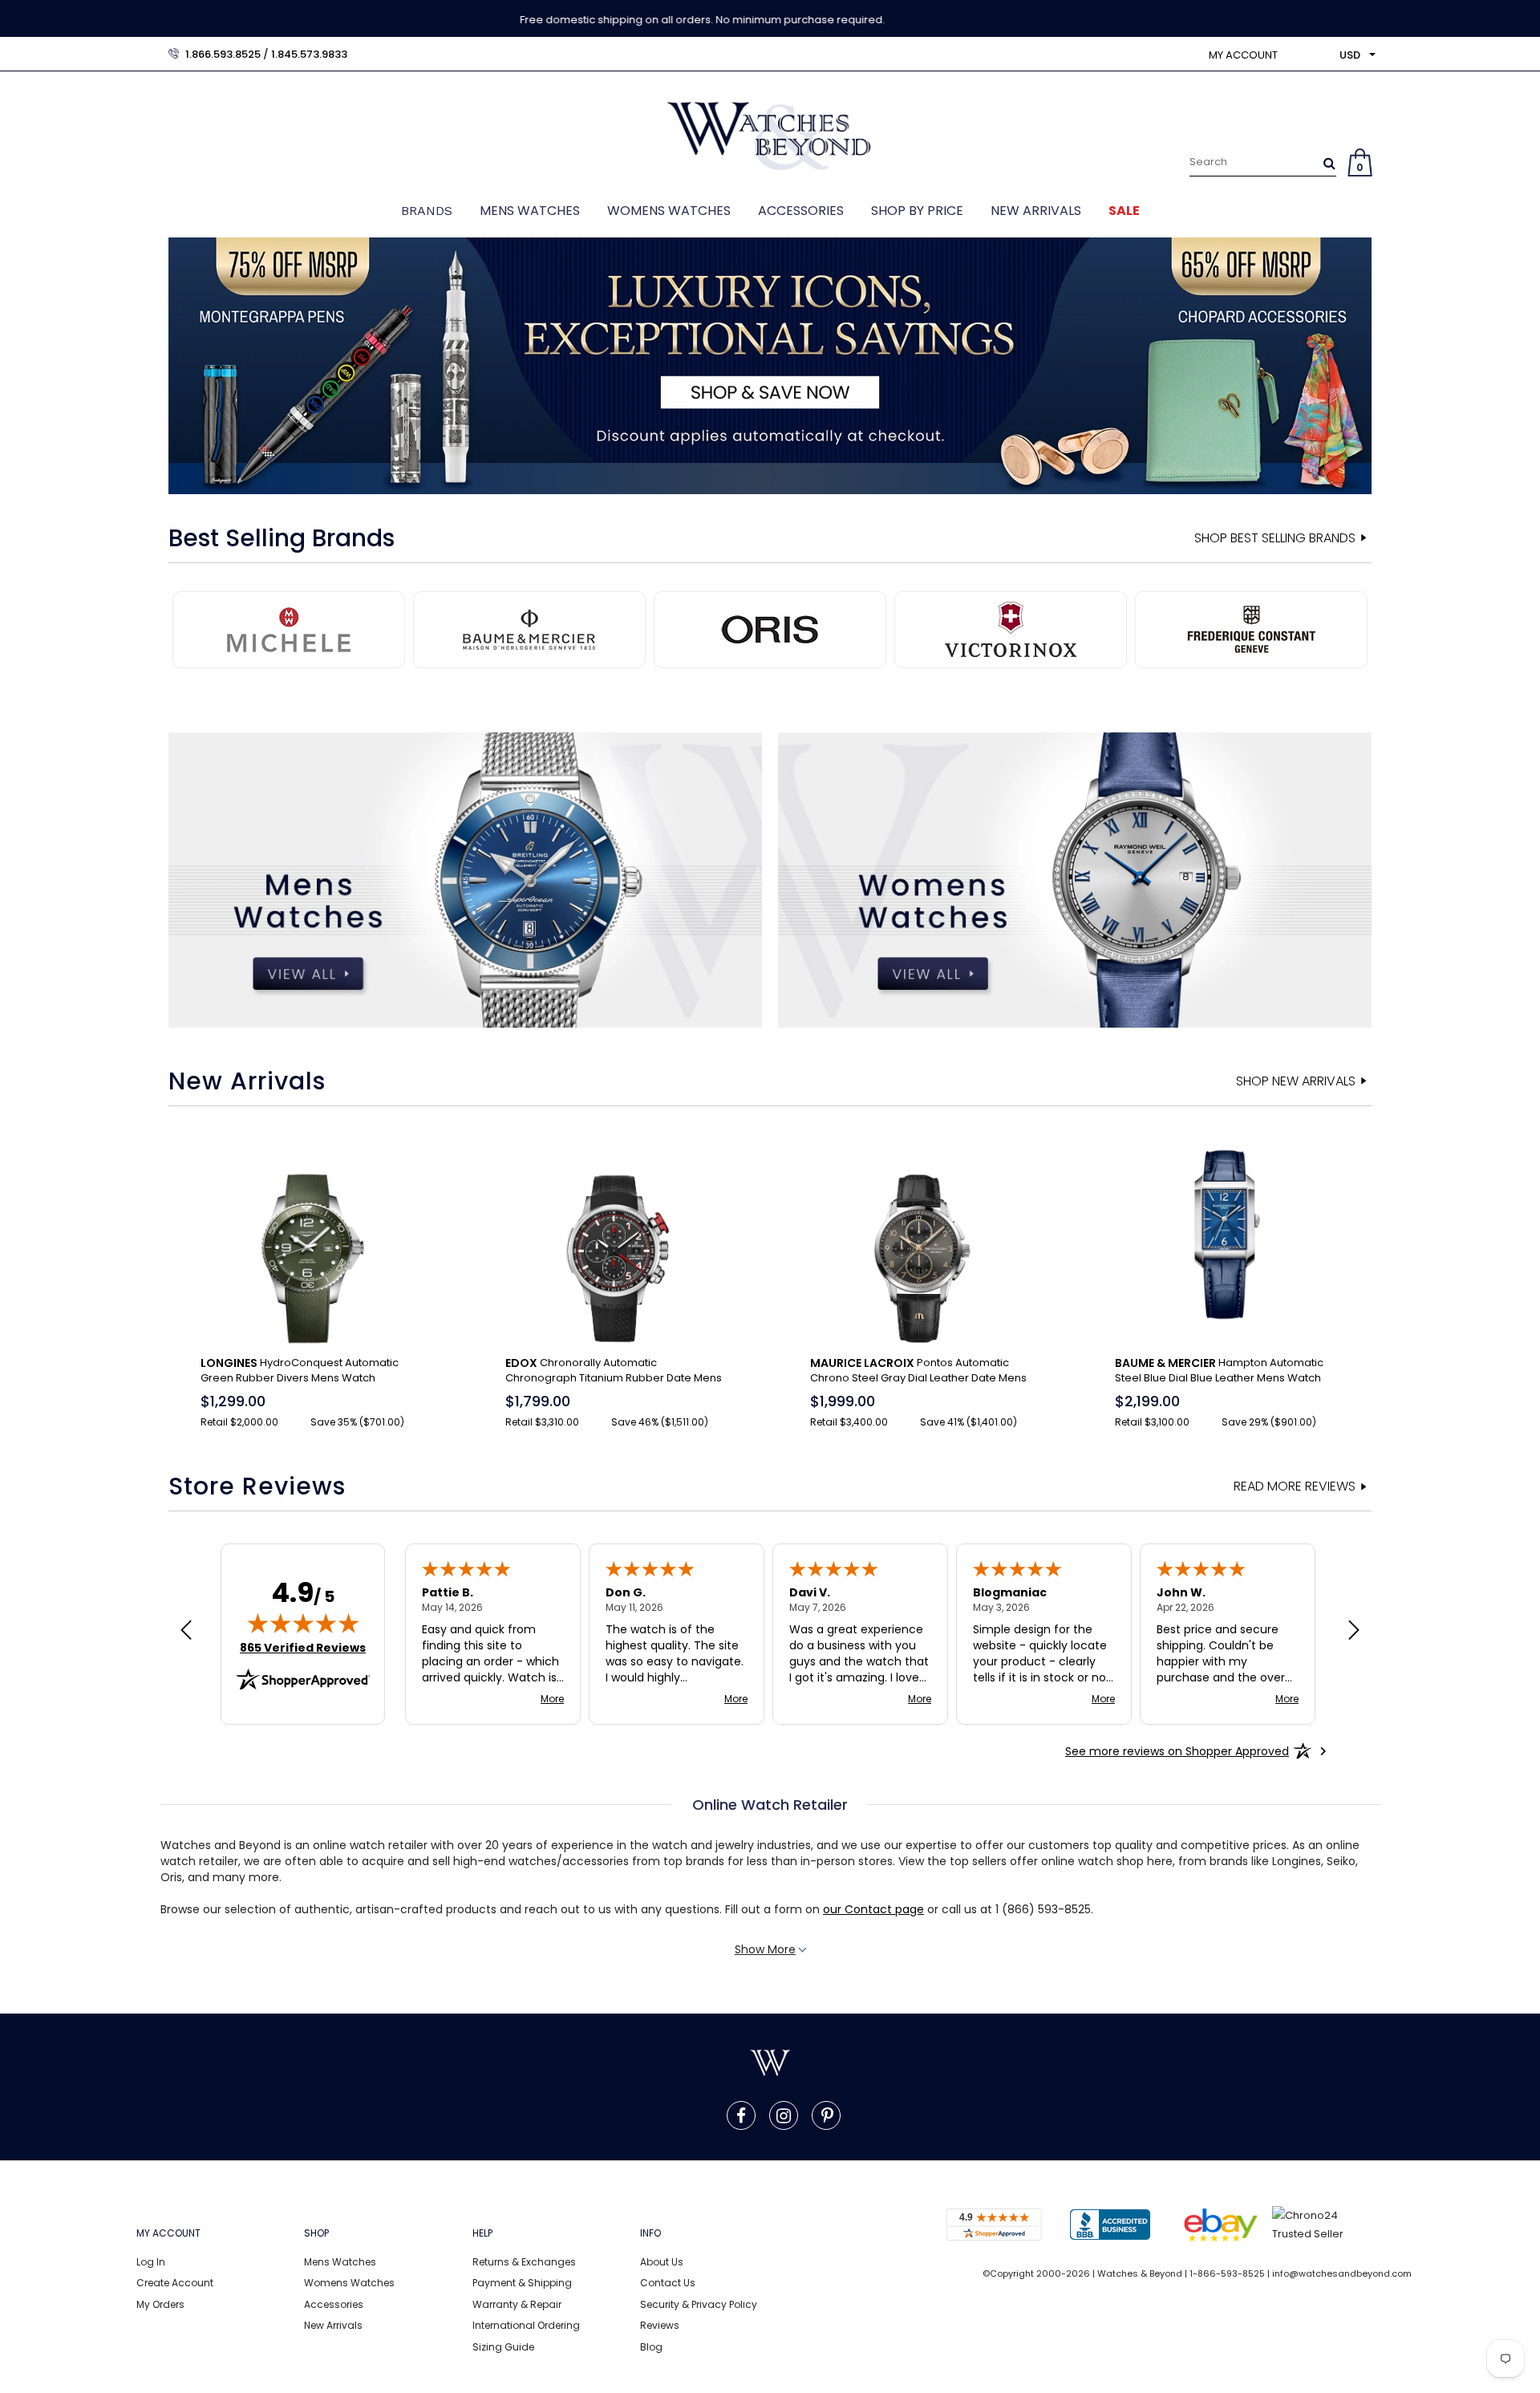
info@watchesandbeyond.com (1342, 2273)
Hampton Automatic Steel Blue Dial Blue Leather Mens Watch (1219, 1370)
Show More (765, 1949)
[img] (303, 1623)
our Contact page (873, 1909)
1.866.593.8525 (223, 54)
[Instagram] (784, 2115)
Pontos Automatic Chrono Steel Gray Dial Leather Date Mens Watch (918, 1371)
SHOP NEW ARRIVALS (1296, 1081)
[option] (770, 366)
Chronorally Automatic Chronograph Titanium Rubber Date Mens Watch (614, 1371)
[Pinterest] (827, 2115)
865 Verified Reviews (303, 1648)
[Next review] (1354, 1632)
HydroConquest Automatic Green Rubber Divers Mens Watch (300, 1370)
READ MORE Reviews (1295, 1486)
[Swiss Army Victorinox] (776, 628)
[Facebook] (741, 2115)
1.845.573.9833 (309, 54)
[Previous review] (186, 1632)
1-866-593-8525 (1227, 2273)
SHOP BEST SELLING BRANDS (1275, 538)
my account (1243, 55)
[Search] (1329, 163)
